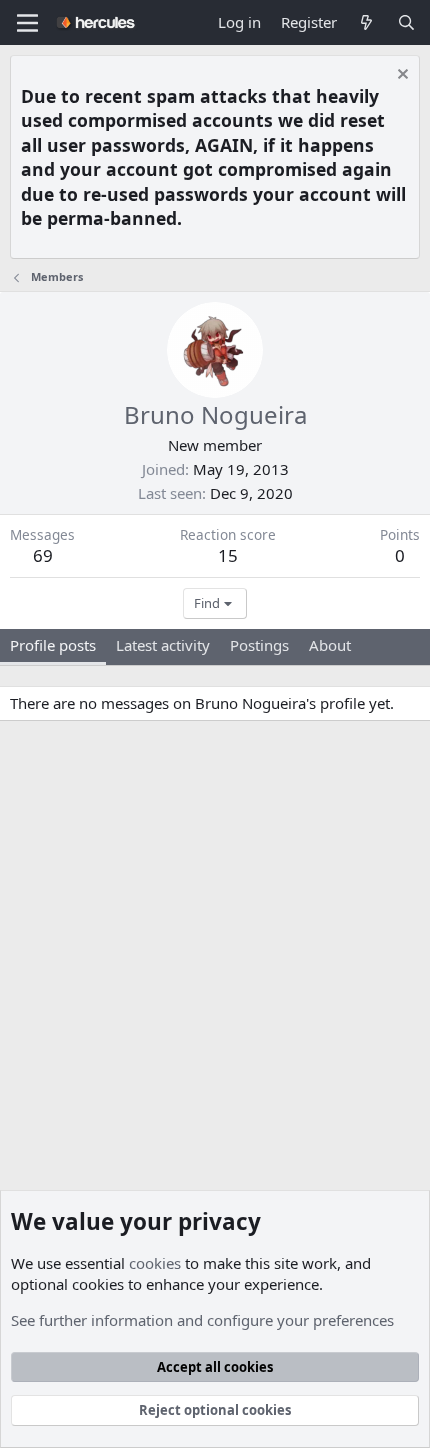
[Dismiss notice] (400, 76)
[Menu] (27, 23)
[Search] (406, 22)
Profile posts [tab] (53, 645)
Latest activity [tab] (163, 645)
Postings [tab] (259, 645)
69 (43, 555)
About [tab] (330, 645)
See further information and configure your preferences (202, 1320)
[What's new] (366, 22)
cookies (155, 1263)
